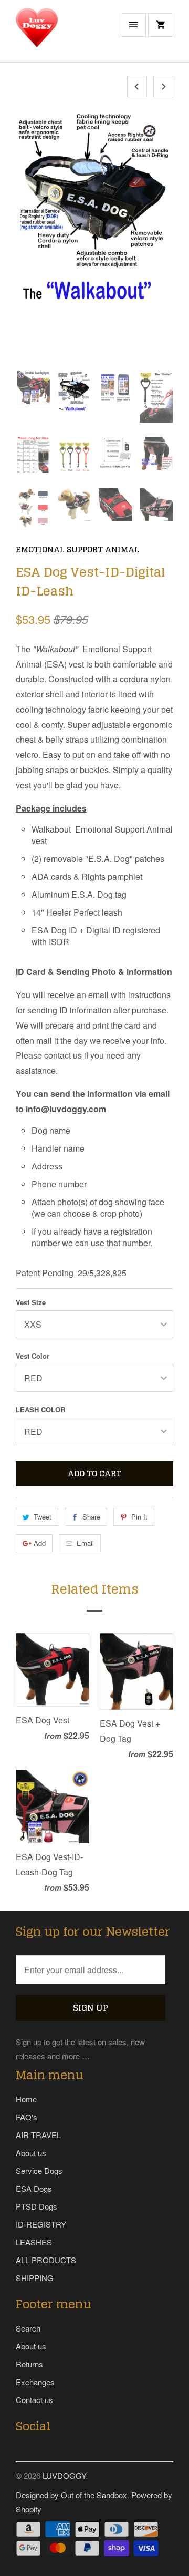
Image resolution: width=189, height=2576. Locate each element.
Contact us (34, 2400)
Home (26, 2099)
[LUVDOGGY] (58, 35)
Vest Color (33, 1356)
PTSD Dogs (36, 2206)
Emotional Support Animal (77, 550)
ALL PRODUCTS (46, 2260)
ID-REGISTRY (41, 2224)
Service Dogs (39, 2170)
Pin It (139, 1517)
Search (28, 2328)
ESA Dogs (34, 2188)
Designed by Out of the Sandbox (71, 2495)
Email (85, 1543)
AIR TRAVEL (38, 2135)
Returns (29, 2364)
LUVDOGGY (64, 2475)
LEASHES (34, 2242)
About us (31, 2153)
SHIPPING (35, 2278)
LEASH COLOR (40, 1409)
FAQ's (27, 2117)
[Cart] (161, 25)
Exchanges (35, 2382)
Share (91, 1517)
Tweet (43, 1517)
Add (40, 1543)
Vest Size (31, 1302)
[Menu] (133, 25)
